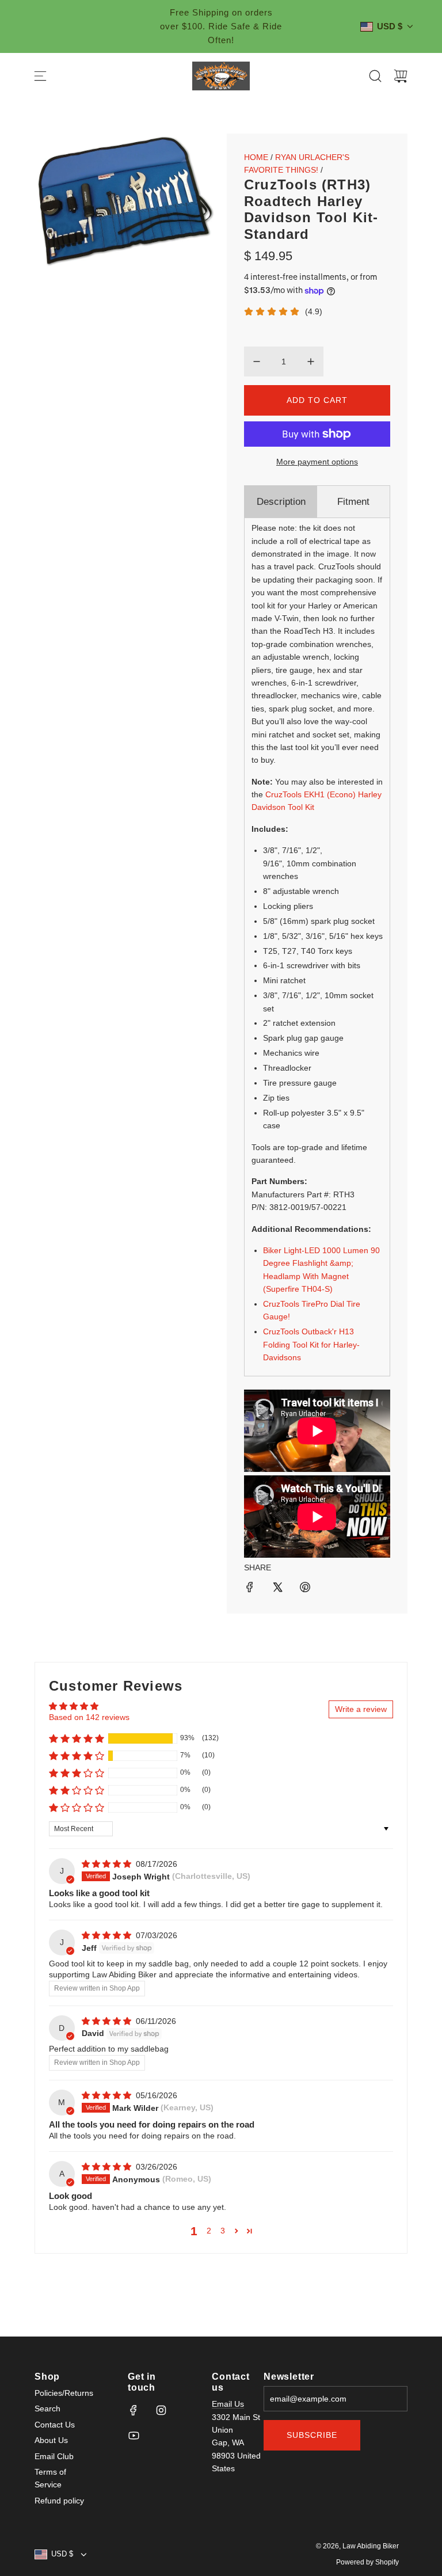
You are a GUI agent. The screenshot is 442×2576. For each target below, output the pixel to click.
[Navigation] (40, 76)
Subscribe (312, 2435)
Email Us (228, 2404)
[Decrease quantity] (257, 362)
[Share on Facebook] (250, 1589)
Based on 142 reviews (89, 1717)
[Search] (375, 76)
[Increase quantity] (311, 362)
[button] (77, 1738)
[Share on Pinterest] (305, 1589)
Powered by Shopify (367, 2562)
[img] (108, 1864)
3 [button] (223, 2231)
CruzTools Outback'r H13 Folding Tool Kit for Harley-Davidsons (311, 1344)
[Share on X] (277, 1589)
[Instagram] (161, 2410)
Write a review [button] (361, 1709)
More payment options (317, 462)
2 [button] (209, 2231)
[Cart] (401, 76)
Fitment (353, 502)
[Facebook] (134, 2410)
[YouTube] (134, 2436)
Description (281, 502)
